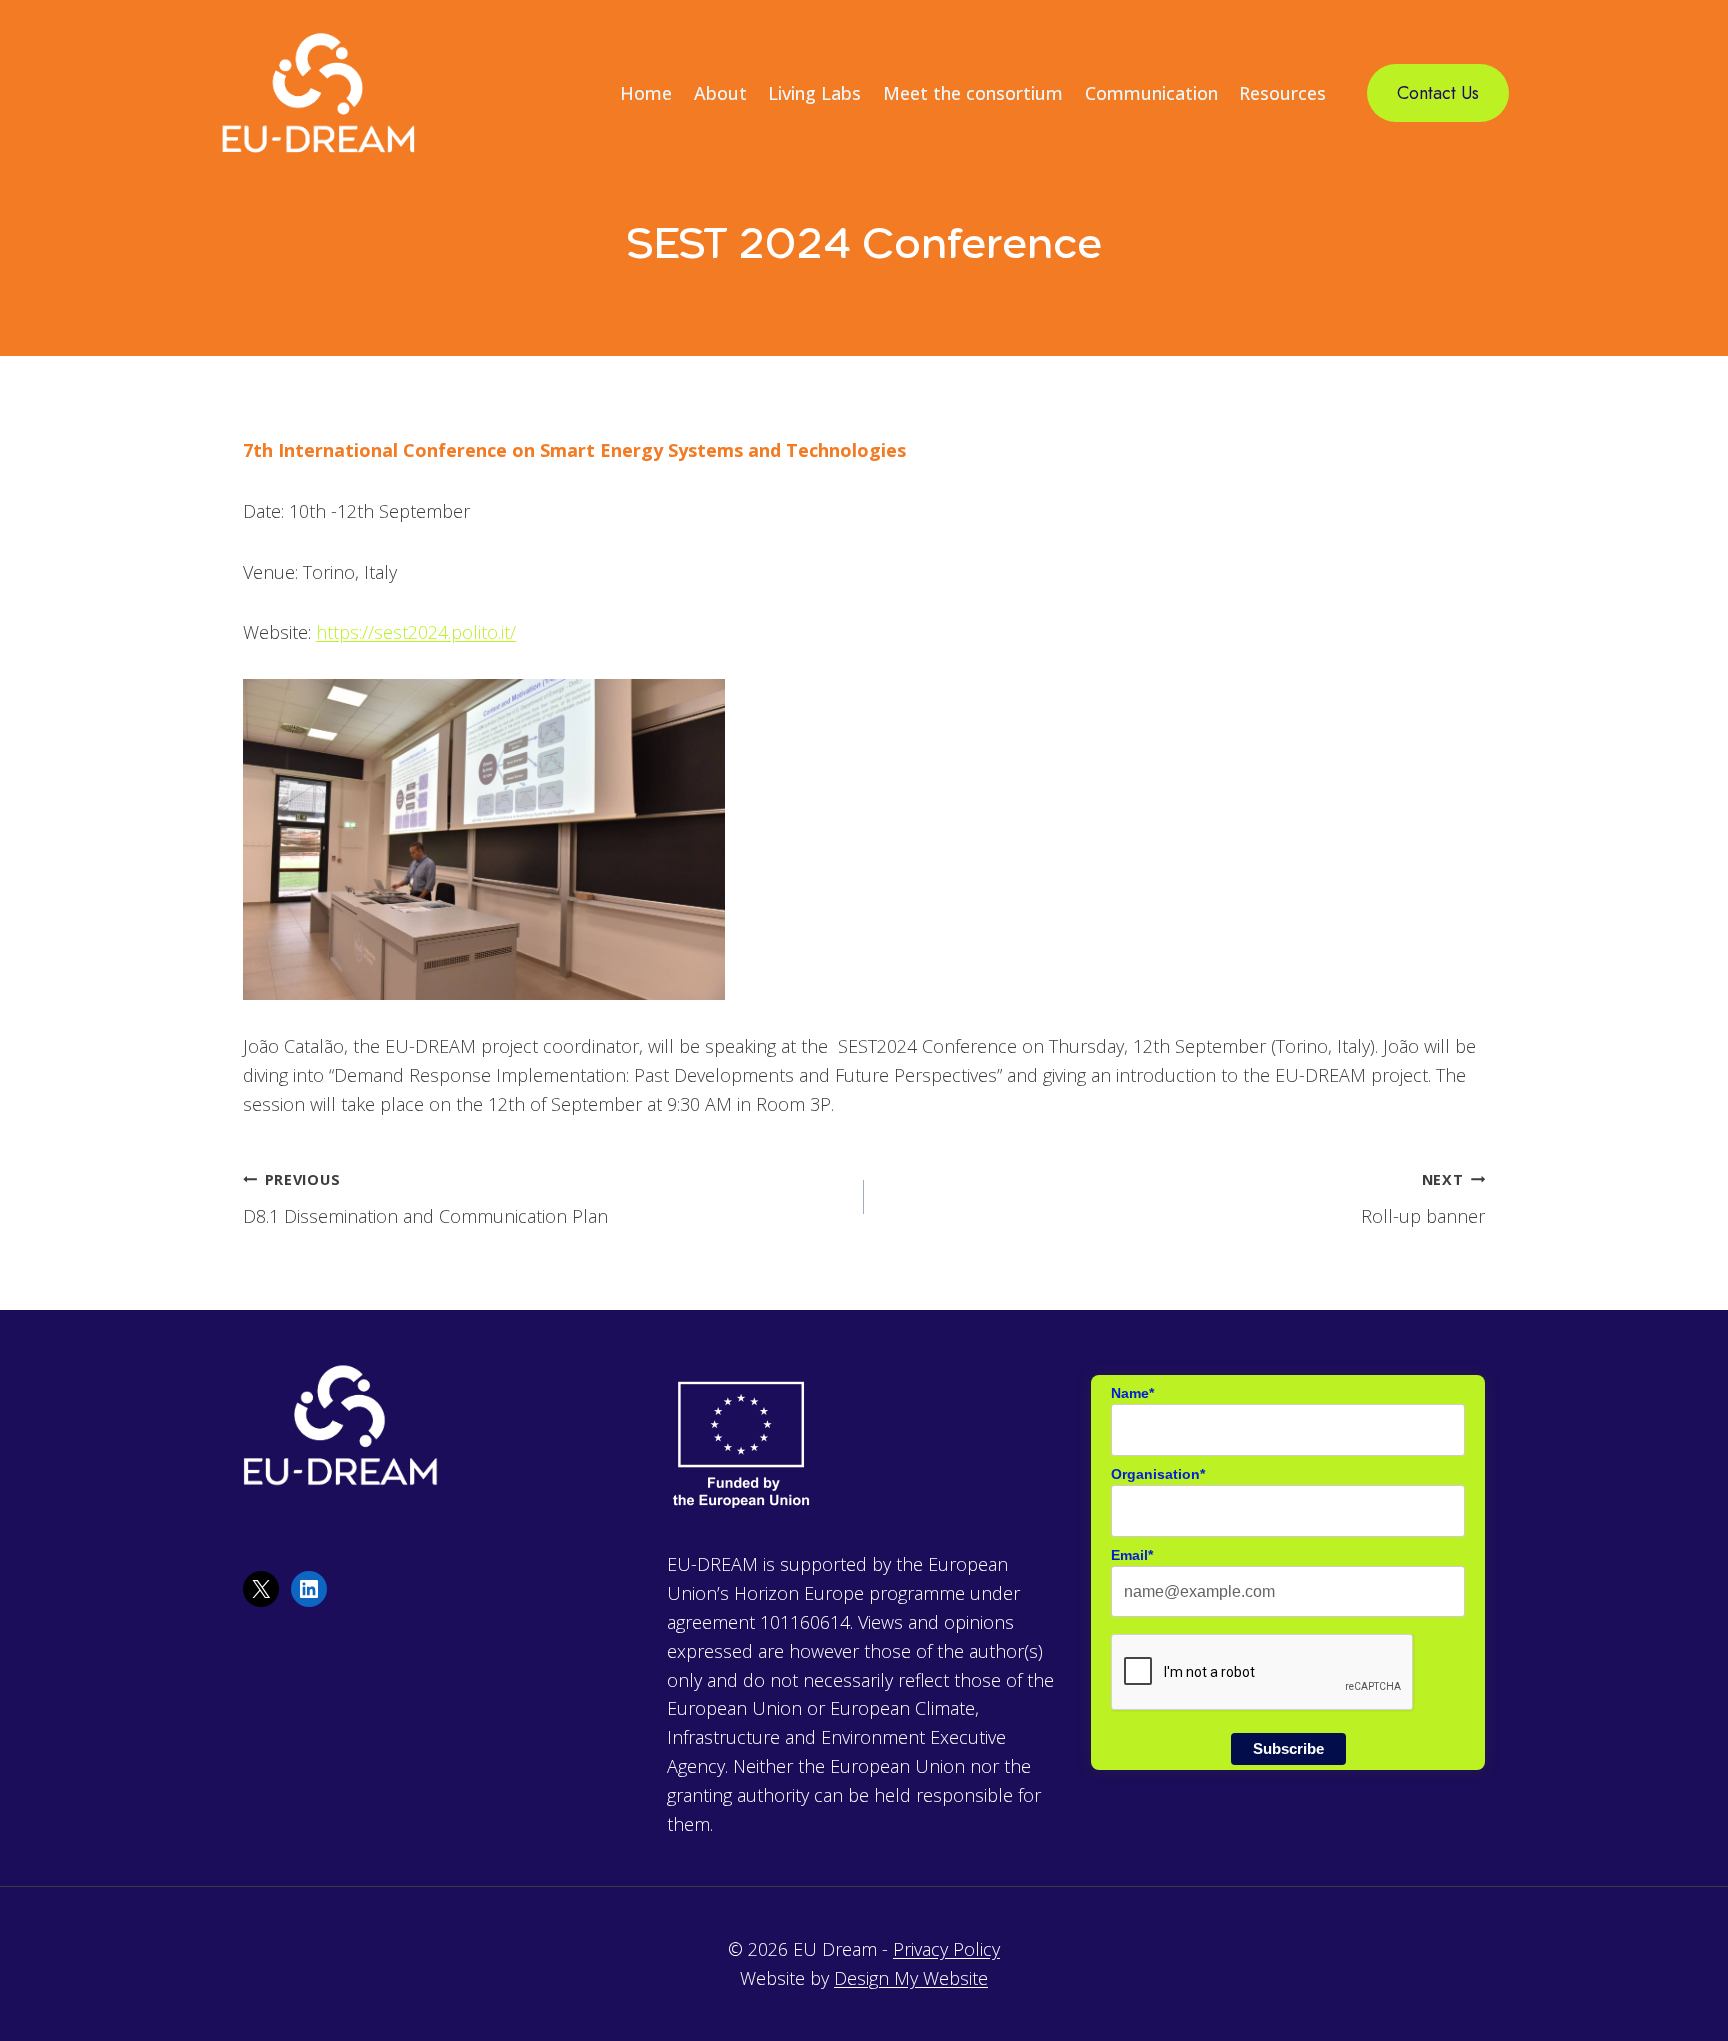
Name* (1132, 1393)
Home (646, 93)
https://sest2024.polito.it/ (416, 632)
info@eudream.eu (315, 1526)
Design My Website (911, 1978)
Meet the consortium (973, 93)
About (720, 93)
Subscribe (1288, 1748)
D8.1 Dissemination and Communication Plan (425, 1199)
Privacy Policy (946, 1949)
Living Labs (814, 93)
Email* (1132, 1555)
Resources (1282, 93)
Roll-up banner (1423, 1199)
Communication (1151, 93)
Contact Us (1438, 93)
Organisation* (1158, 1474)
